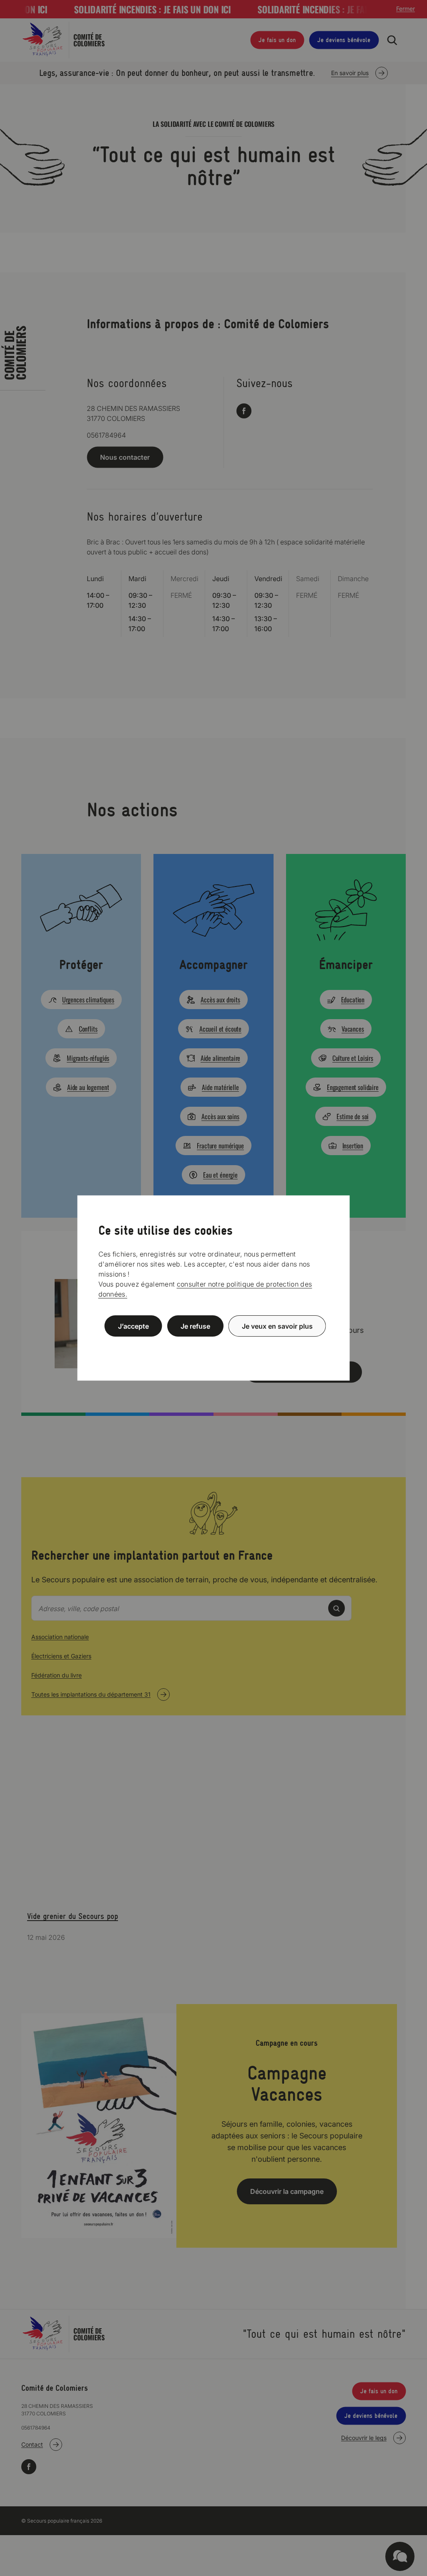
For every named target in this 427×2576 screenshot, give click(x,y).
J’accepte (133, 1326)
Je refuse (195, 1326)
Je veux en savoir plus (277, 1326)
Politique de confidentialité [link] (213, 1346)
